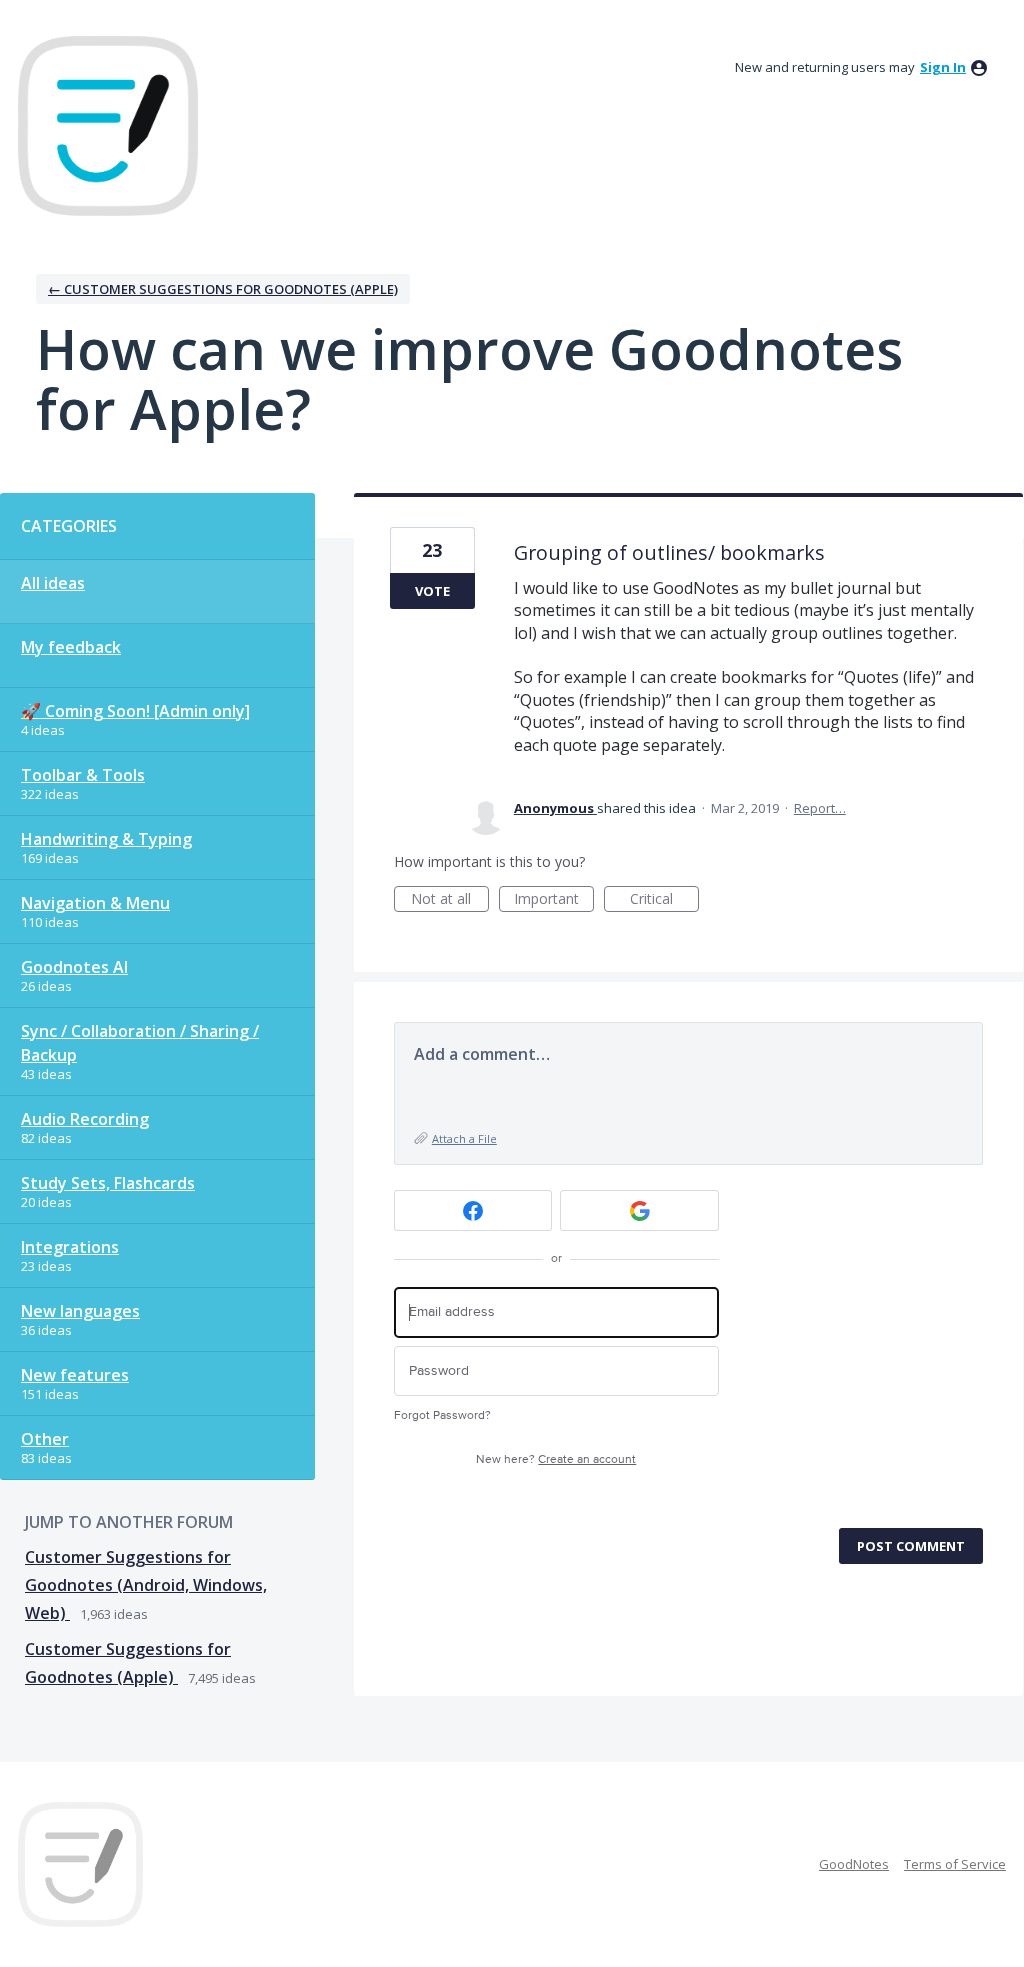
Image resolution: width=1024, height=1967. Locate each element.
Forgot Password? (442, 1415)
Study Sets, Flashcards (108, 1183)
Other (45, 1439)
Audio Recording (85, 1119)
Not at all (450, 900)
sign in (943, 67)
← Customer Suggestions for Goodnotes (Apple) (223, 289)
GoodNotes (854, 1864)
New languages (80, 1311)
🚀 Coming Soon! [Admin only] (135, 711)
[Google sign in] (639, 1210)
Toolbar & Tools (83, 775)
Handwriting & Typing (106, 839)
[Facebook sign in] (473, 1210)
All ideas (53, 583)
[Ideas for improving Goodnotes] (108, 126)
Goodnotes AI (74, 967)
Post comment (911, 1546)
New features (75, 1375)
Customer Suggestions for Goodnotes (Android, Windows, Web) (146, 1585)
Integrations (70, 1247)
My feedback (71, 647)
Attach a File (464, 1138)
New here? (556, 1459)
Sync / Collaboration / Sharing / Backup (140, 1043)
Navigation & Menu (95, 903)
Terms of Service (955, 1864)
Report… (820, 808)
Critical (664, 900)
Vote (432, 591)
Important (554, 900)
